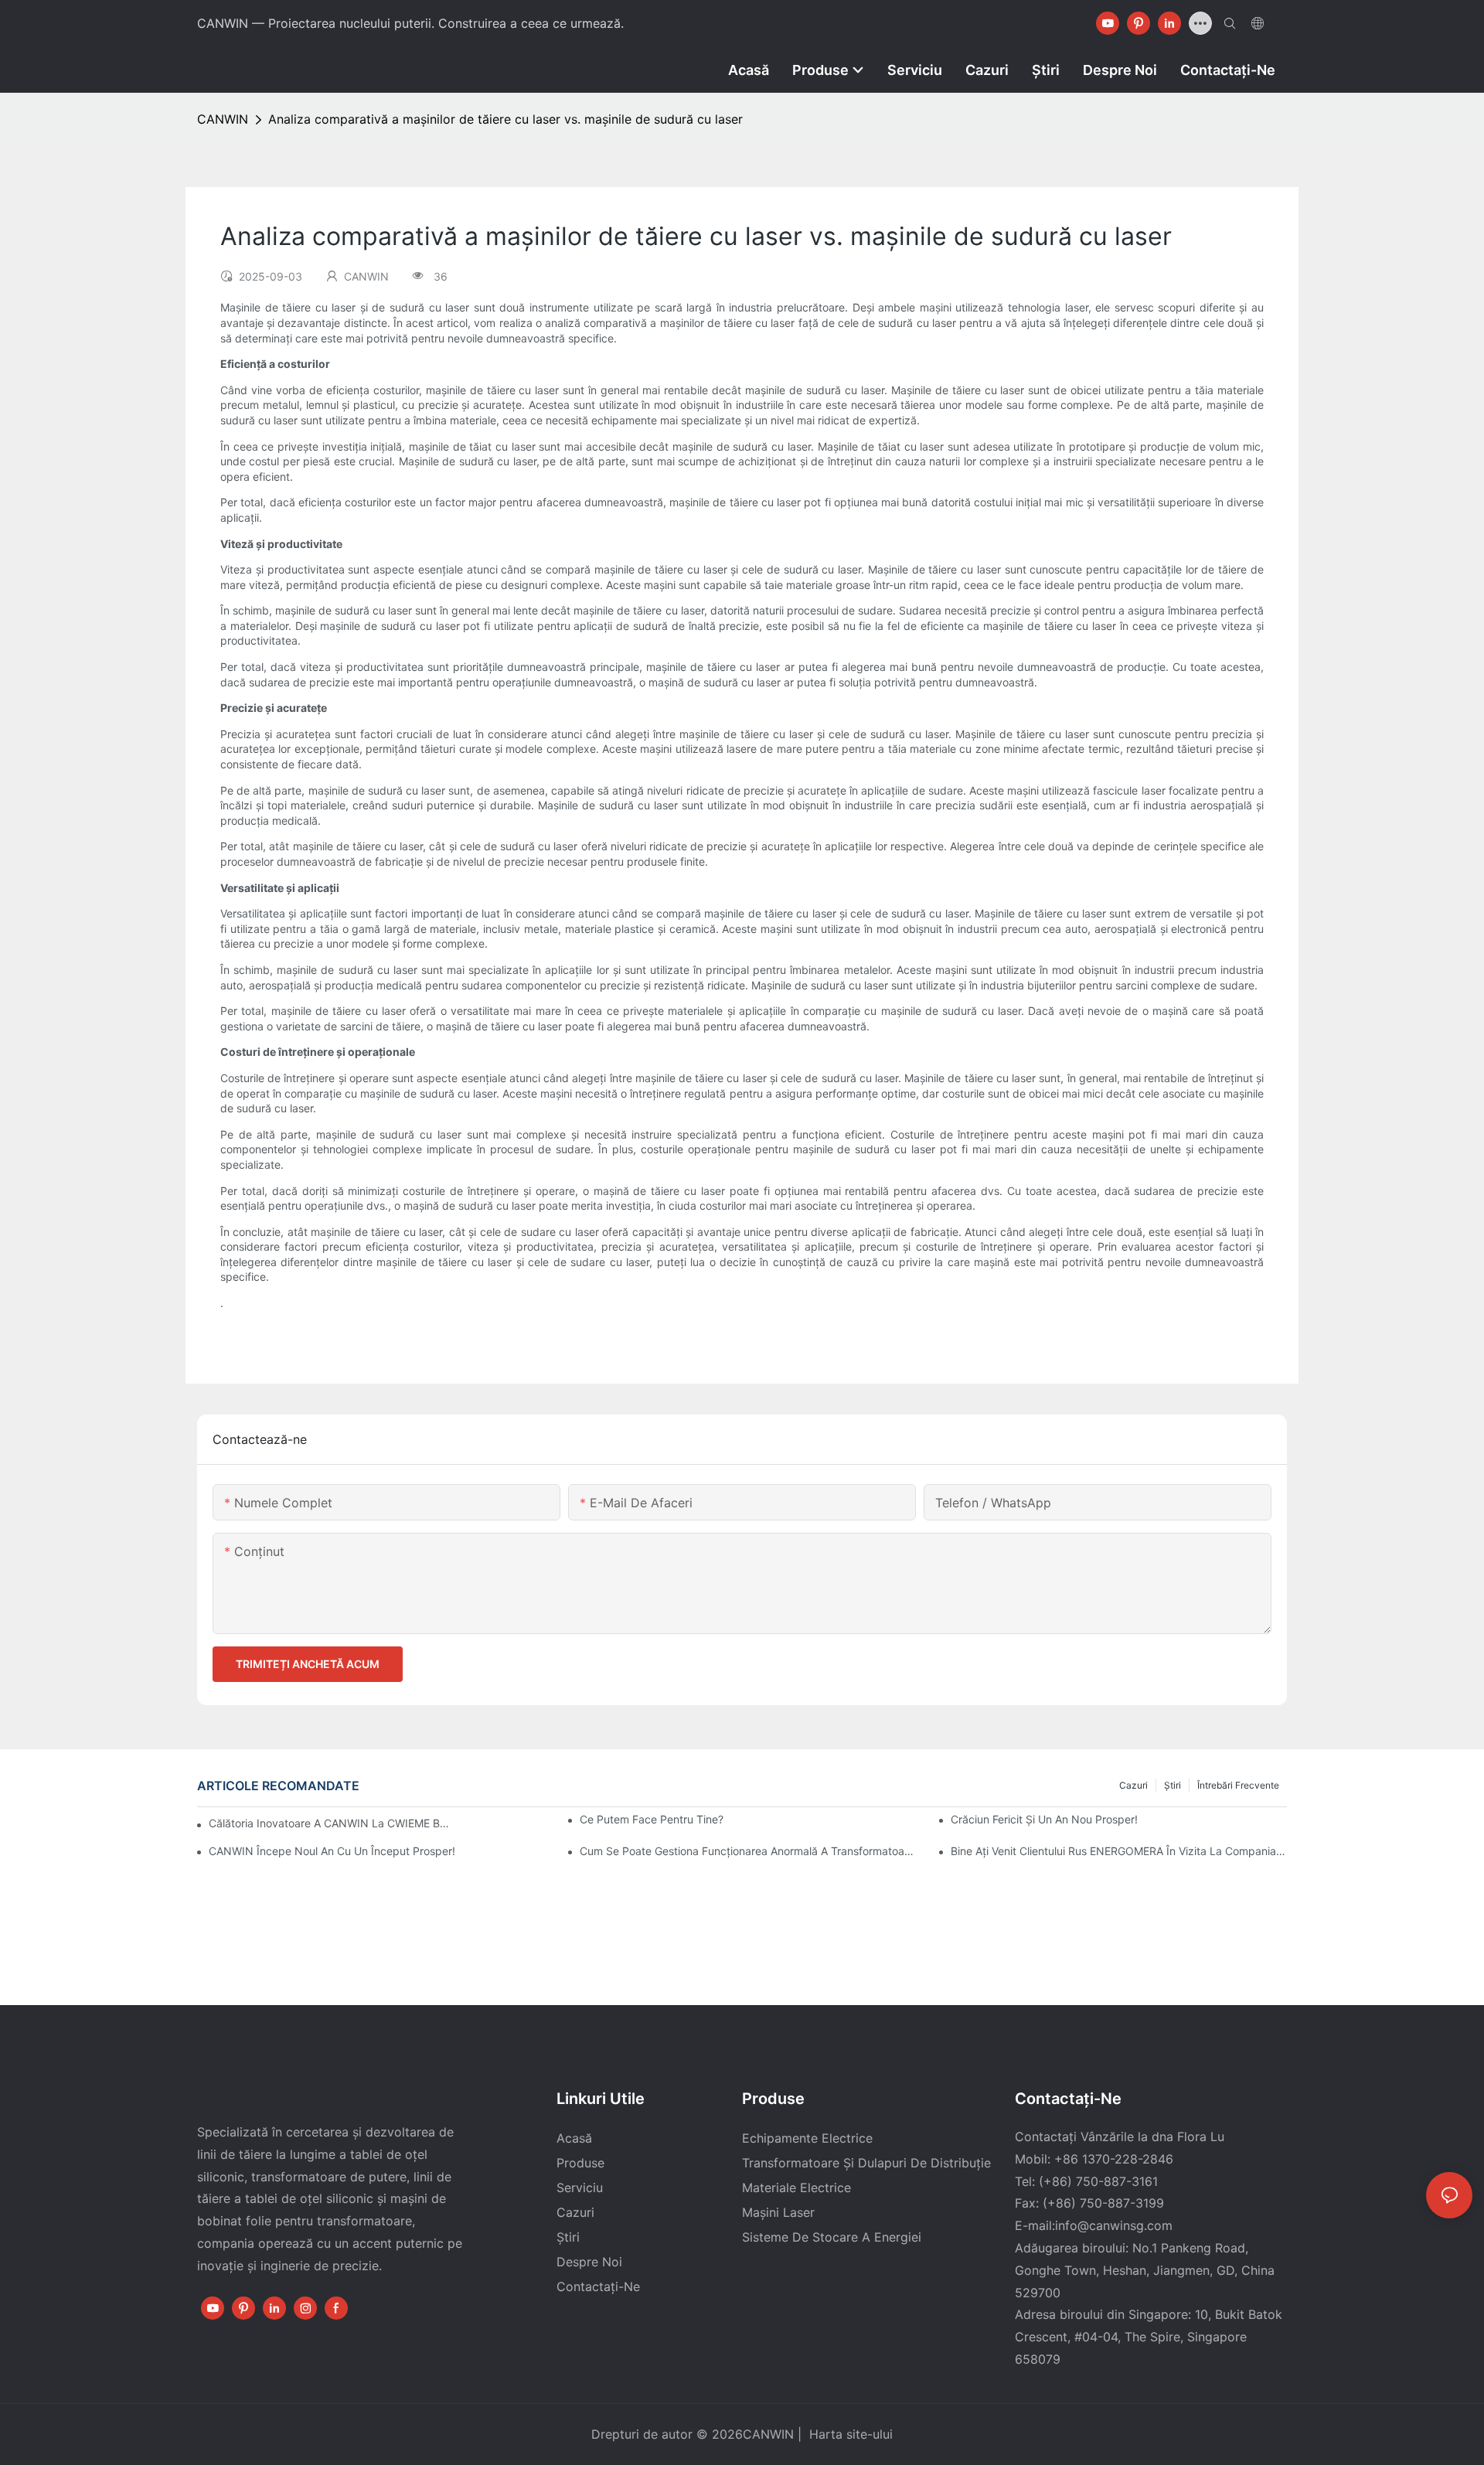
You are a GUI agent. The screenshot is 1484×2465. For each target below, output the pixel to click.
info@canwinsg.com (1114, 2225)
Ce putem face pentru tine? (652, 1819)
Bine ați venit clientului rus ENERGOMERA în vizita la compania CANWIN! (1119, 1851)
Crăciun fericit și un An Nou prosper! (1044, 1819)
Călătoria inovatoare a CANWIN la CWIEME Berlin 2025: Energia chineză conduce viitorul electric (330, 1823)
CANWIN (223, 119)
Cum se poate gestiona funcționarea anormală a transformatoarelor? (748, 1851)
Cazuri (1133, 1785)
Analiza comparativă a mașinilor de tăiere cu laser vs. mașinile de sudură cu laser (505, 119)
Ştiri (1173, 1785)
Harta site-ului (849, 2434)
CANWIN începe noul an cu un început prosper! (332, 1851)
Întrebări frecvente (1238, 1785)
